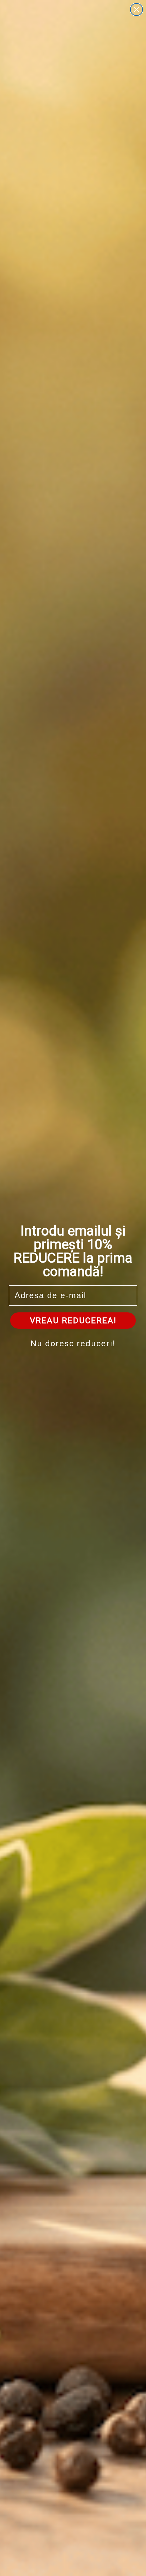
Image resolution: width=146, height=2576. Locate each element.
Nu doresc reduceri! (73, 1344)
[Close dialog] (136, 9)
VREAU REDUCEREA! (73, 1321)
